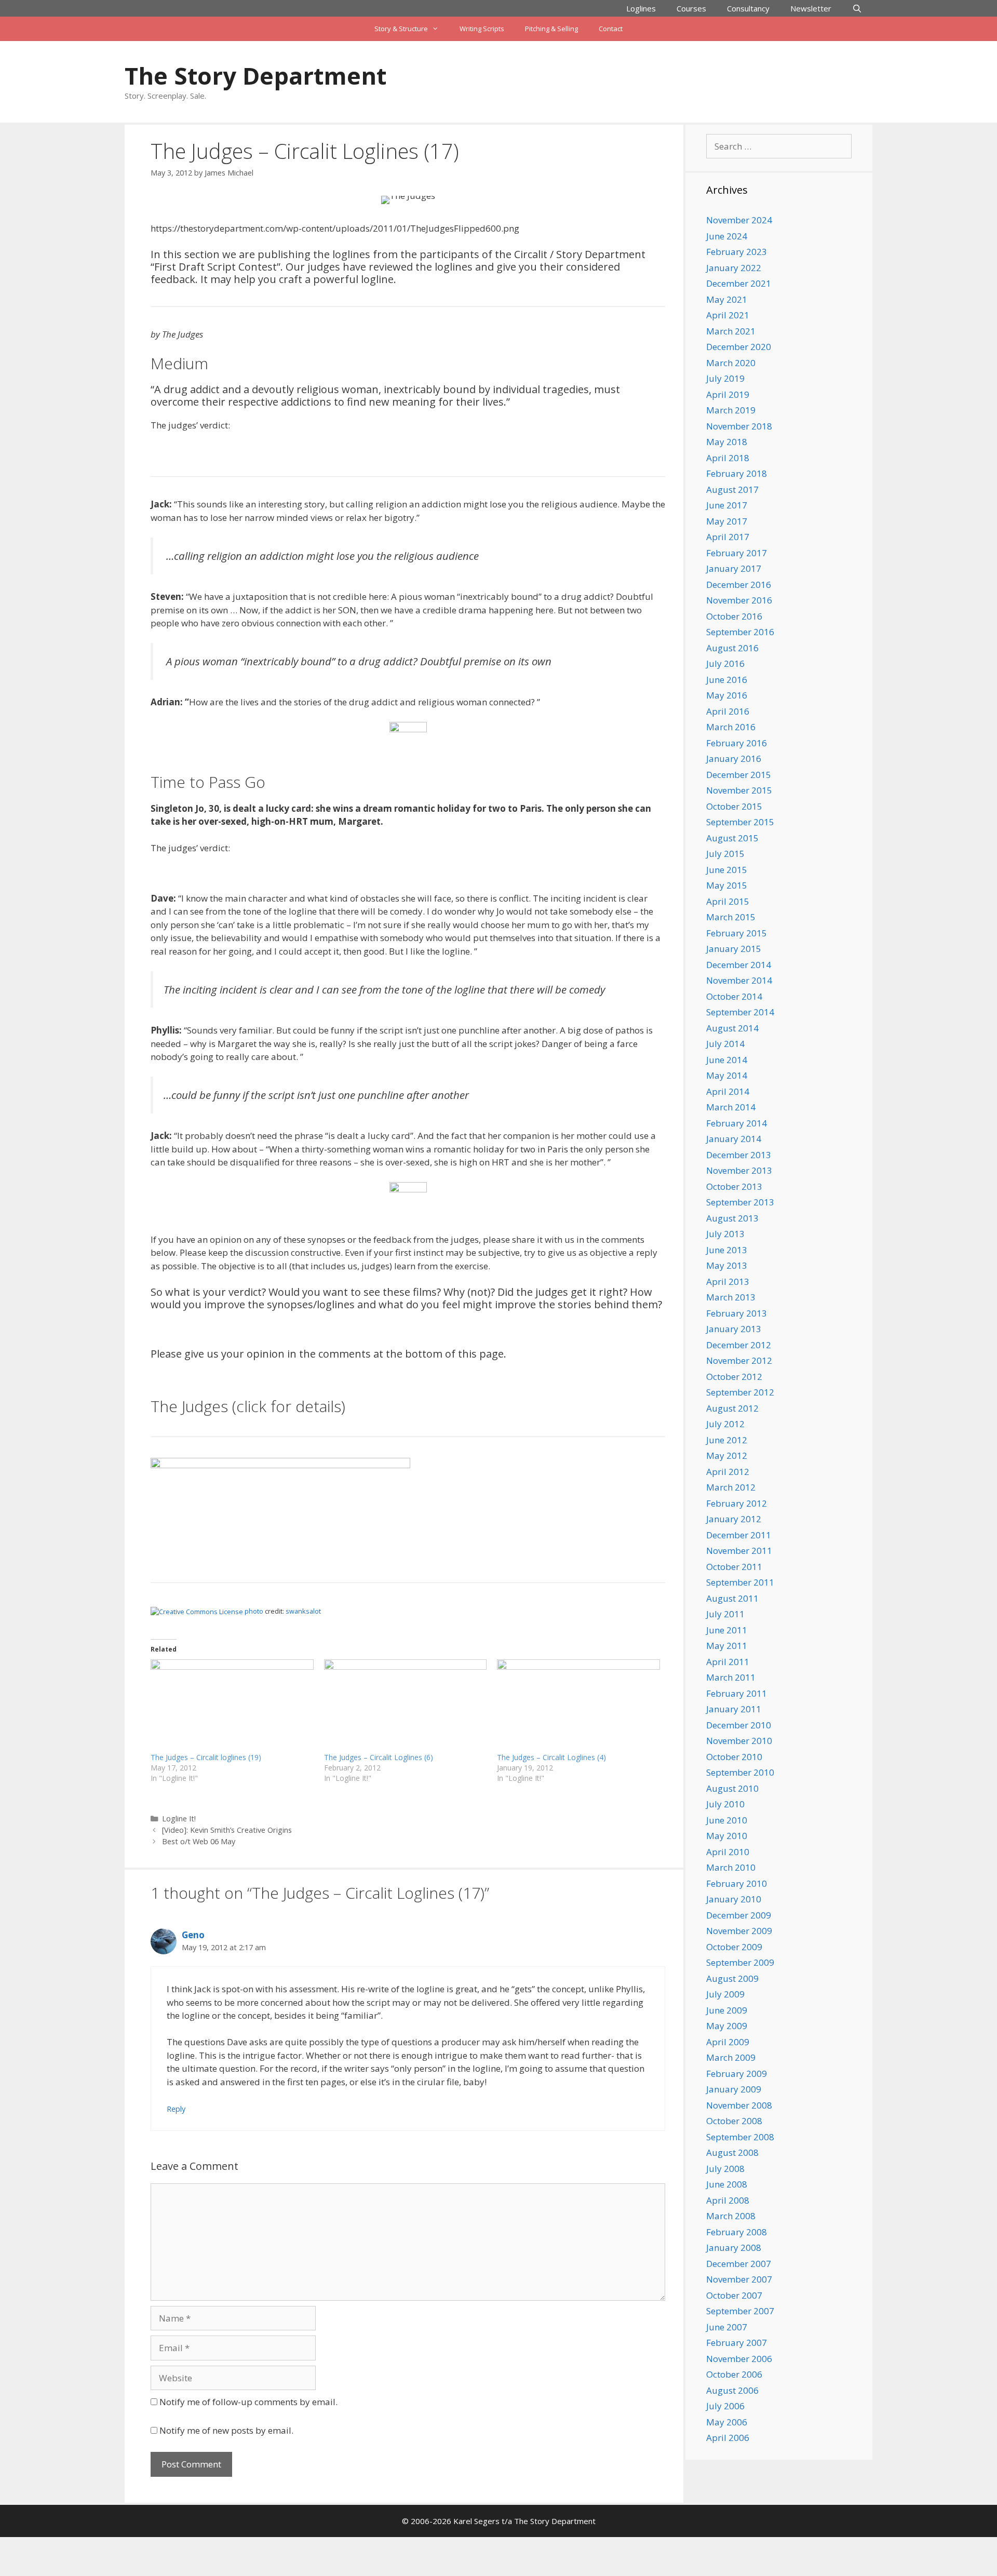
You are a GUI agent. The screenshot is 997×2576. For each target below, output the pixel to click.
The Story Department (255, 76)
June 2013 (727, 1250)
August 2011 (732, 1598)
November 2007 (739, 2279)
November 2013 (739, 1170)
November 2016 (739, 600)
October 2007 (734, 2295)
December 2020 (739, 347)
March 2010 (731, 1867)
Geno (193, 1935)
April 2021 (728, 315)
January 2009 (734, 2089)
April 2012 (728, 1472)
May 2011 (727, 1646)
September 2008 (740, 2137)
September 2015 (740, 822)
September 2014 (740, 1012)
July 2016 (725, 663)
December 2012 (739, 1345)
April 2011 (728, 1662)
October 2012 (734, 1377)
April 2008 (728, 2200)
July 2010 (725, 1804)
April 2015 (728, 901)
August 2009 (732, 1978)
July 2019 (725, 378)
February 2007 (737, 2343)
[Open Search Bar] (857, 8)
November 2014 (739, 980)
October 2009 (734, 1947)
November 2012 (739, 1360)
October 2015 (734, 806)
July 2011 (725, 1614)
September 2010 (740, 1772)
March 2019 (731, 410)
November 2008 (739, 2105)
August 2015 (732, 838)
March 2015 (731, 917)
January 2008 (734, 2248)
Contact (611, 29)
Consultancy (748, 8)
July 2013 (725, 1234)
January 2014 (734, 1139)
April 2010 (728, 1852)
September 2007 (740, 2311)
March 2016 (731, 727)
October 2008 (734, 2121)
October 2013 (734, 1186)
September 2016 (740, 632)
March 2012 (731, 1487)
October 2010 (734, 1757)
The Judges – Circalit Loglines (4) (551, 1757)
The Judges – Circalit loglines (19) (206, 1757)
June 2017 (727, 505)
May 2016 (727, 695)
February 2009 (737, 2074)
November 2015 (739, 790)
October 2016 (734, 616)
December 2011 (739, 1535)
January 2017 (734, 568)
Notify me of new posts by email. (226, 2430)
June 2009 (727, 2010)
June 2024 (727, 236)
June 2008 (727, 2184)
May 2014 (727, 1075)
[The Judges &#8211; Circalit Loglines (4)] (578, 1706)
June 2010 (727, 1820)
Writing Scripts (482, 29)
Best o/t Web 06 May (199, 1841)
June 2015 (727, 870)
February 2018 (737, 473)
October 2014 (734, 996)
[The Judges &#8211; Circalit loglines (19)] (232, 1706)
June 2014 (727, 1060)
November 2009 (739, 1931)
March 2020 (731, 363)
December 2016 (739, 585)
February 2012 (737, 1503)
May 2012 (727, 1455)
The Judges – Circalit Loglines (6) (379, 1757)
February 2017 (737, 553)
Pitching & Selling (551, 29)
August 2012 (732, 1408)
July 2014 (725, 1044)
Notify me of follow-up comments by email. (248, 2402)
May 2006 (727, 2422)
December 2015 (739, 775)
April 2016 (728, 711)
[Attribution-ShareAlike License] (197, 1611)
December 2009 (739, 1915)
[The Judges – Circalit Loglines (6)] (406, 1706)
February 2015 (737, 933)
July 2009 (725, 1994)
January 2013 (734, 1329)
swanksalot (303, 1611)
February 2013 (737, 1313)
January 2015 (734, 949)
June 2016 (727, 680)
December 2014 (739, 965)
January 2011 (734, 1709)
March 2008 (731, 2216)
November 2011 (739, 1551)
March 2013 (731, 1297)
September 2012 (740, 1392)
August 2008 (732, 2152)
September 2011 (740, 1582)
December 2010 (739, 1725)
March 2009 (731, 2057)
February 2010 (737, 1883)
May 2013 (727, 1265)
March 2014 (731, 1107)
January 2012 (734, 1519)
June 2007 (727, 2327)
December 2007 (739, 2264)
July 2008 (725, 2169)
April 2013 (728, 1282)
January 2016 (734, 759)
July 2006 (725, 2406)
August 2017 (732, 489)
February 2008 (737, 2232)
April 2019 (728, 394)
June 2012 (727, 1440)
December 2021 (739, 283)
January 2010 (734, 1899)
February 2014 (737, 1123)
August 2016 (732, 648)
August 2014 (732, 1028)
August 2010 (732, 1788)
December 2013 (739, 1155)
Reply (176, 2109)
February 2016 (737, 743)
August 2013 (732, 1218)
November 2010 (739, 1741)
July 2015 (725, 854)
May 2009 (727, 2026)
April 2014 (728, 1091)
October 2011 (734, 1567)
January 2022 (734, 268)
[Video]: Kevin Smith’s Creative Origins (227, 1830)
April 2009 (728, 2042)
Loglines (641, 8)
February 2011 (737, 1693)
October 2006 (734, 2374)
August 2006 (732, 2390)
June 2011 (727, 1630)
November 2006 (739, 2359)
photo (254, 1611)
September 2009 (740, 1962)
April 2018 (728, 458)
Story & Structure (401, 29)
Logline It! (179, 1819)
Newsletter (811, 8)
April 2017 (728, 537)
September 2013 (740, 1202)
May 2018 (727, 442)
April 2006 (728, 2438)
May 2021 (727, 299)
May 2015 (727, 885)
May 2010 (727, 1836)
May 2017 (727, 521)
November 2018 (739, 426)
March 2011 (731, 1677)
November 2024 (739, 220)
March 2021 (731, 331)
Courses (691, 8)
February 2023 (737, 252)
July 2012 (725, 1424)
